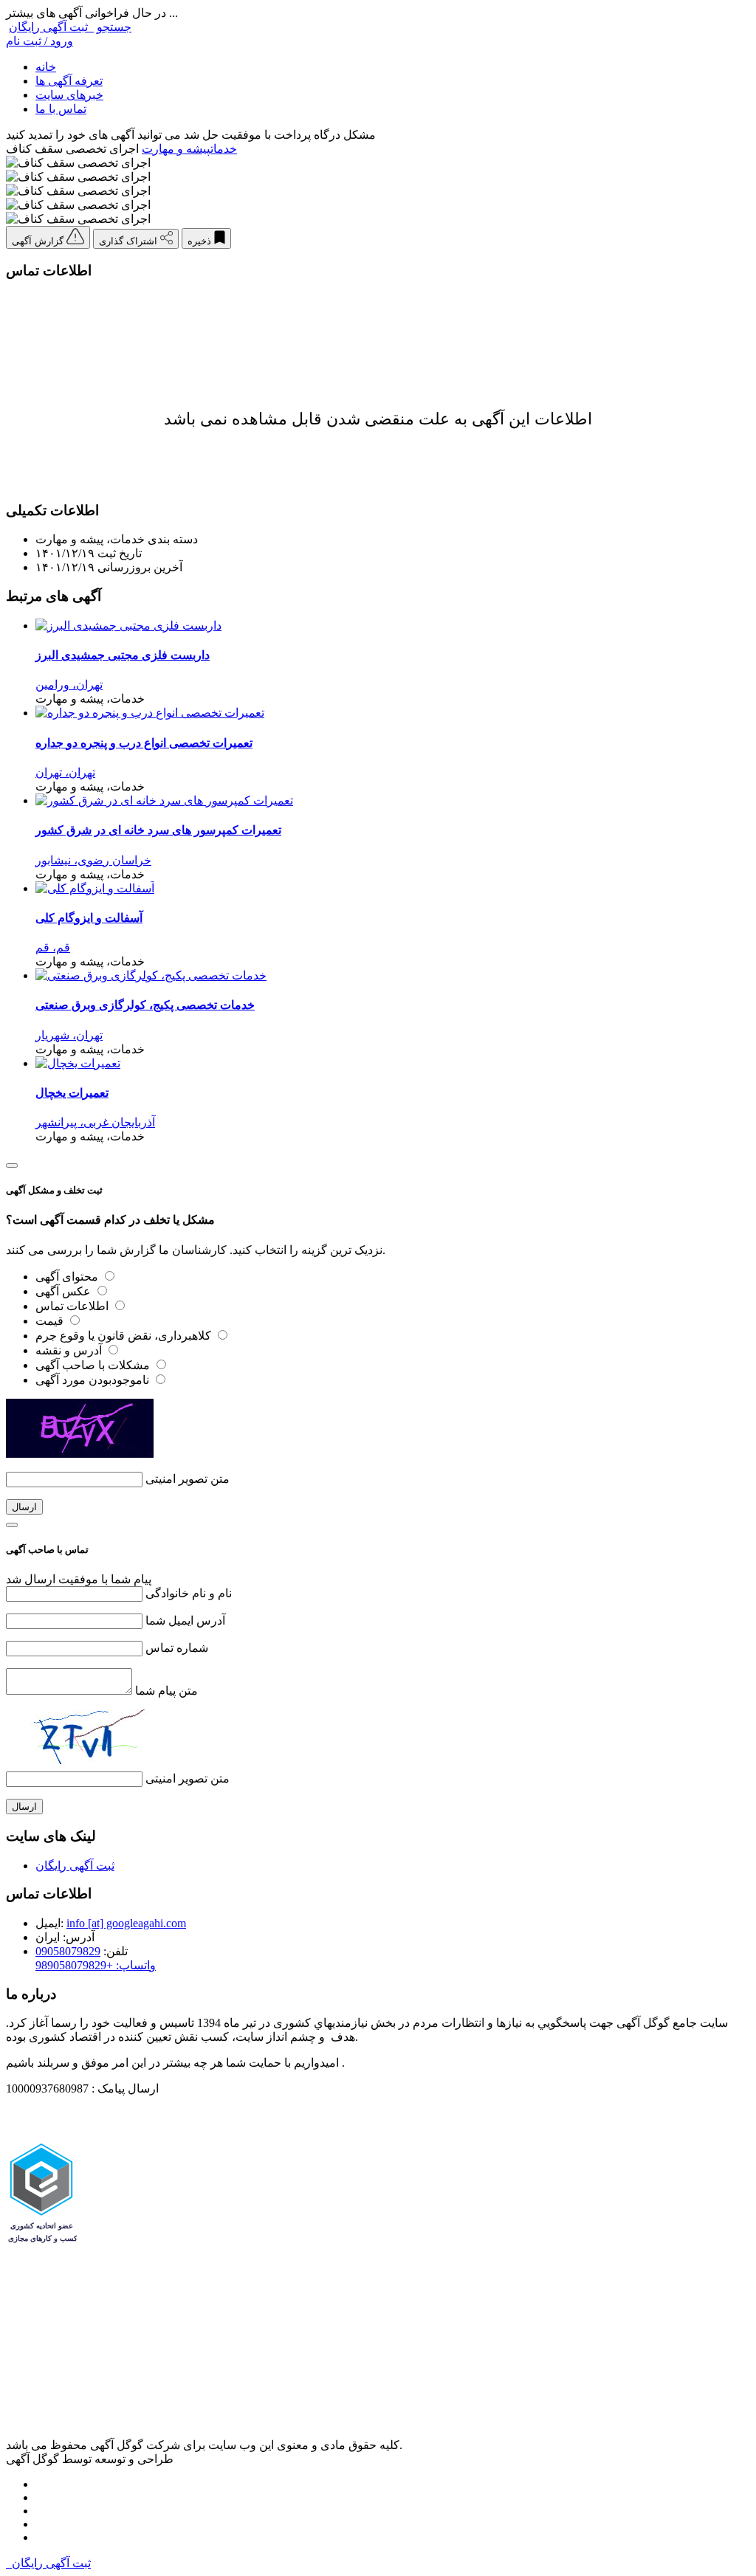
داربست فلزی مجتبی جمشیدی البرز (123, 655)
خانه (46, 67)
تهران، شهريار (69, 1035)
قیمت (51, 1321)
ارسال (24, 1507)
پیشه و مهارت (176, 149)
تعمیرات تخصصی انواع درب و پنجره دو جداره (144, 743)
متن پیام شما (166, 1691)
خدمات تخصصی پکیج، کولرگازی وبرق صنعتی (145, 1005)
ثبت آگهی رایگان (51, 27)
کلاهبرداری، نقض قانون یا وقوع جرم (125, 1336)
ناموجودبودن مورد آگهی (94, 1380)
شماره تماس (177, 1648)
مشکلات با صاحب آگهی (94, 1365)
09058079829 (68, 1951)
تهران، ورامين (69, 685)
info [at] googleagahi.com (126, 1923)
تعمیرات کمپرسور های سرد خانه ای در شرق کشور (158, 830)
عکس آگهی (65, 1291)
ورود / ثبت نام (39, 41)
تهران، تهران (65, 772)
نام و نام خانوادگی (189, 1593)
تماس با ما (61, 109)
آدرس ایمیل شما (185, 1621)
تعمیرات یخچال (72, 1093)
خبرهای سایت (69, 95)
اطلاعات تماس (73, 1306)
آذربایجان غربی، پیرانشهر (95, 1122)
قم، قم (53, 947)
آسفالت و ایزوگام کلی (89, 918)
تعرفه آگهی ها (69, 81)
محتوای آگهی (68, 1277)
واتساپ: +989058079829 (96, 1965)
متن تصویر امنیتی (188, 1479)
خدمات (224, 149)
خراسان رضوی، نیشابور (93, 860)
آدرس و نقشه (70, 1350)
